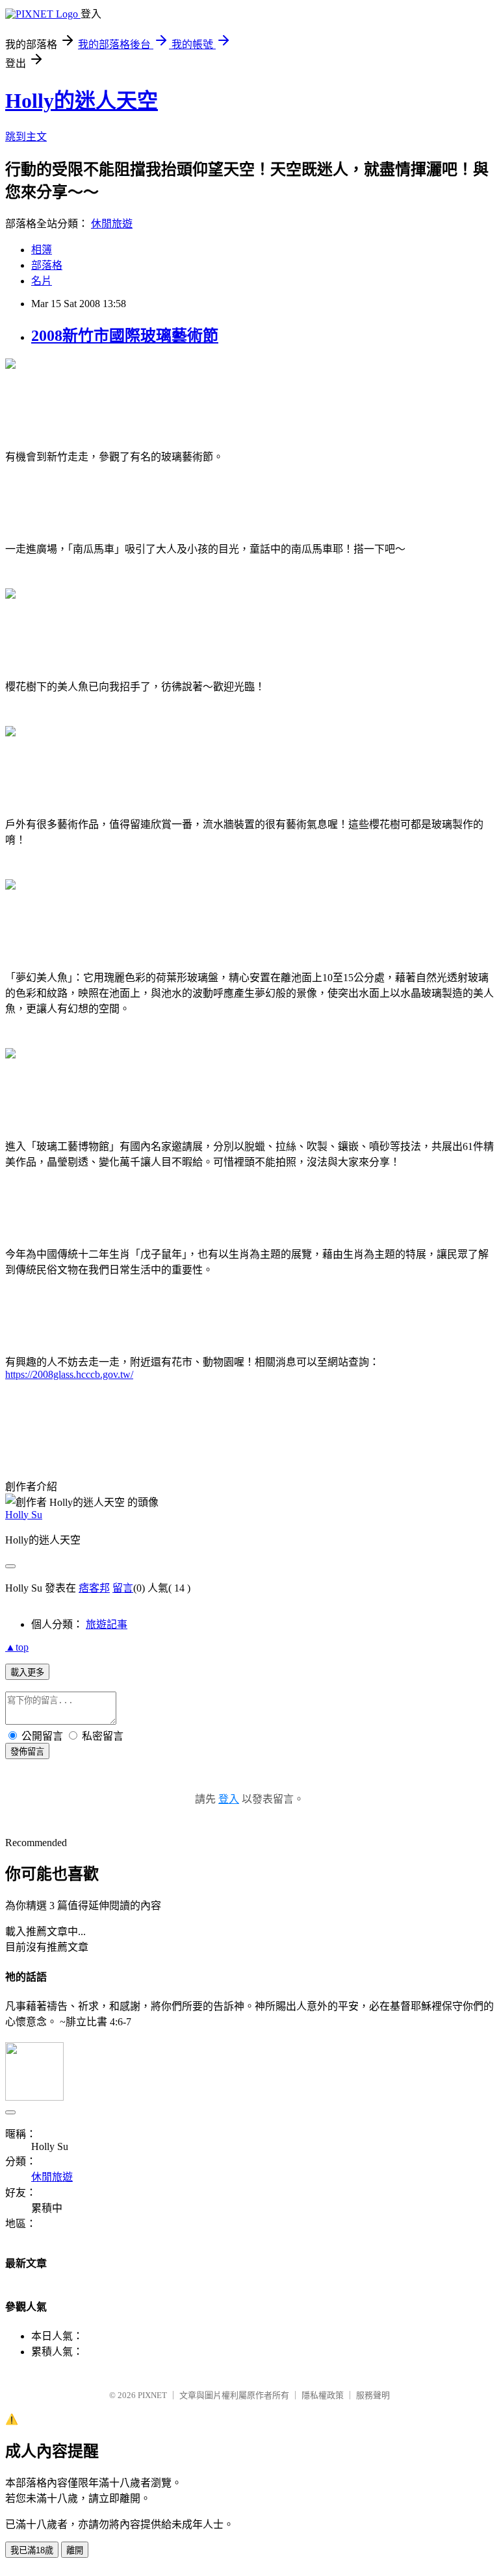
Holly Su (24, 1515)
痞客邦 (94, 1588)
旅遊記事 (107, 1624)
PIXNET (152, 2395)
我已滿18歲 (32, 2550)
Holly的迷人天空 (82, 101)
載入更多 (27, 1672)
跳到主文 (26, 137)
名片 (42, 281)
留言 (123, 1588)
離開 (75, 2550)
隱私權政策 (323, 2395)
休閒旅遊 (112, 224)
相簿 (42, 250)
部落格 (47, 265)
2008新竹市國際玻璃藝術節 (125, 336)
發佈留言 (27, 1752)
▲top (17, 1647)
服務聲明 (373, 2395)
